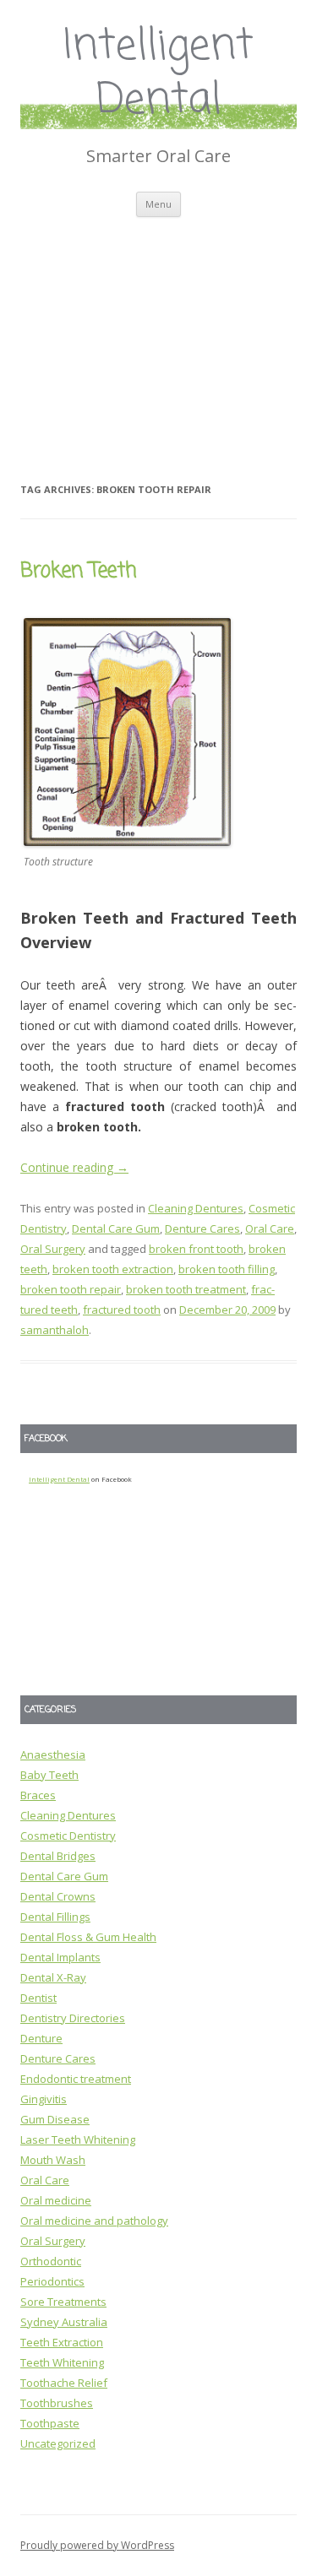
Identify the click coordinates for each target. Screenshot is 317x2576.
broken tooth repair (71, 1289)
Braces (38, 1795)
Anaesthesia (53, 1754)
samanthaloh (55, 1330)
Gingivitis (44, 2099)
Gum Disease (55, 2119)
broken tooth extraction (113, 1269)
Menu (158, 204)
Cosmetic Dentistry (68, 1836)
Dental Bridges (58, 1856)
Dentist (38, 1998)
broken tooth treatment (186, 1289)
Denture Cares (202, 1228)
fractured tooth (122, 1310)
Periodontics (52, 2281)
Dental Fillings (55, 1917)
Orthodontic (51, 2261)
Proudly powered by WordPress (97, 2545)
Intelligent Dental (158, 75)
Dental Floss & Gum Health (88, 1937)
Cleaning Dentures (196, 1208)
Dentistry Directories (73, 2018)
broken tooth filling (227, 1269)
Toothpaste (50, 2423)
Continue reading (74, 1167)
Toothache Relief (64, 2383)
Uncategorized (58, 2443)
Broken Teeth (78, 571)
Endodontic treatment (76, 2079)
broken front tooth (196, 1249)
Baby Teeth (49, 1775)
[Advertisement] (158, 328)
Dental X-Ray (53, 1977)
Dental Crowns (58, 1896)
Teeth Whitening (62, 2362)
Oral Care (270, 1228)
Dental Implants (60, 1957)
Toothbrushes (57, 2403)
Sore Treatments (63, 2302)
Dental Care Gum (116, 1228)
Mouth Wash (53, 2160)
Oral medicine (56, 2200)
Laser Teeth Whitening (78, 2139)
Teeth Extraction (62, 2342)
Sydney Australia (64, 2322)
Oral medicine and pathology (94, 2221)
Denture (41, 2038)
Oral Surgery (53, 1249)
